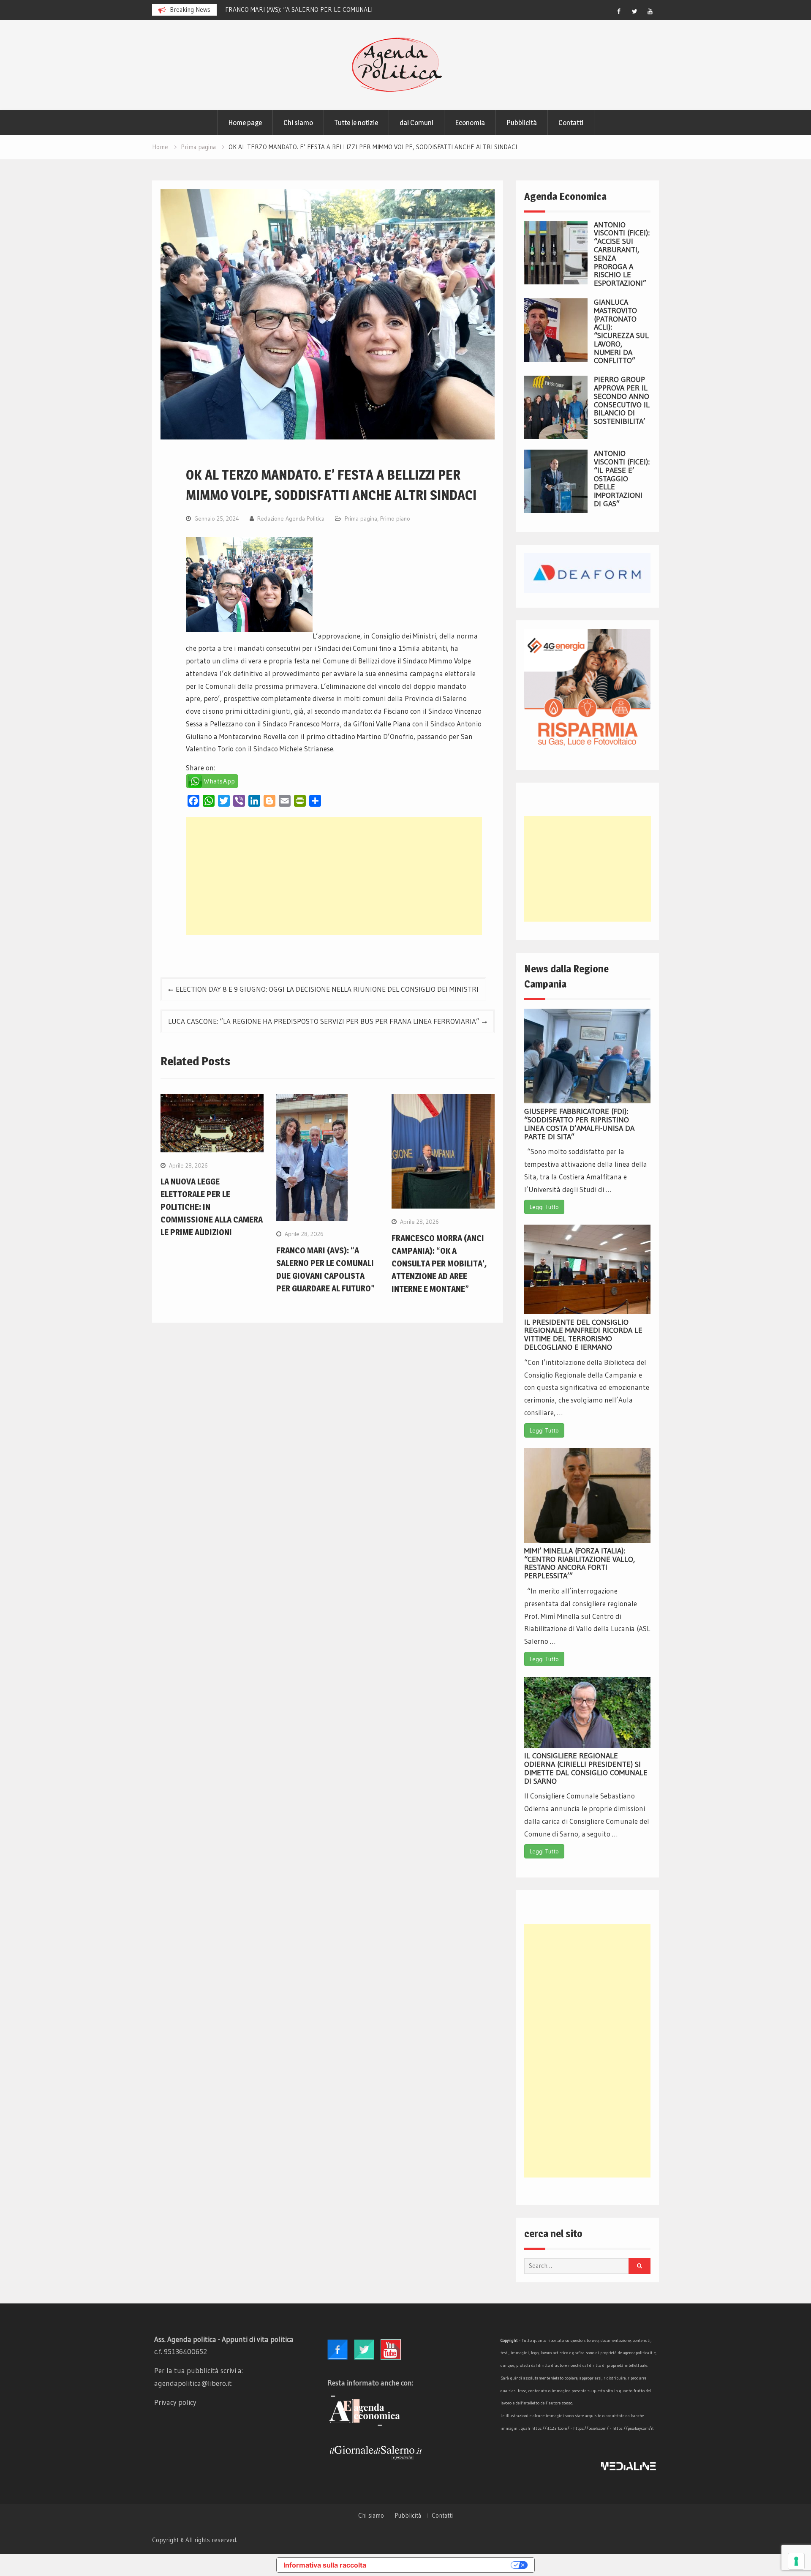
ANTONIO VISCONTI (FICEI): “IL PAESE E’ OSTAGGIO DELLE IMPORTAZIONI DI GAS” (622, 479)
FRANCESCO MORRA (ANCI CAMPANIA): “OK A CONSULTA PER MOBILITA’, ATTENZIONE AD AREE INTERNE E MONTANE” (439, 1263)
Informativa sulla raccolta (325, 2565)
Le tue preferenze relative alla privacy (443, 2565)
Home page (245, 123)
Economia (470, 123)
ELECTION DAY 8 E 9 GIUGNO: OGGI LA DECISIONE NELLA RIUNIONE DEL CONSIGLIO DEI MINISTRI (327, 989)
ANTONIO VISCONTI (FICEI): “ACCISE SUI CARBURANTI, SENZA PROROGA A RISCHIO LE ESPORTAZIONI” (622, 254)
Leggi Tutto (544, 1207)
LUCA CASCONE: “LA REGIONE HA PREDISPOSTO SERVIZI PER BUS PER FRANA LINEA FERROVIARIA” (324, 1021)
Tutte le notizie (356, 123)
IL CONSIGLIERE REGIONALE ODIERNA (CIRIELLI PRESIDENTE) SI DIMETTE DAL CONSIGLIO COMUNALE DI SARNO (586, 1768)
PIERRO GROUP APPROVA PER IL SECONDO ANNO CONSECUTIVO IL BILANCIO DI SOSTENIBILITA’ (622, 400)
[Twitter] (634, 11)
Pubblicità (522, 123)
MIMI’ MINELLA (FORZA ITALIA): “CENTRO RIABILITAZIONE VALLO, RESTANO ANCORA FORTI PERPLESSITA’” (580, 1563)
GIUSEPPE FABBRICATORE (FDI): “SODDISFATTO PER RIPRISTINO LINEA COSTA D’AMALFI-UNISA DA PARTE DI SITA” (579, 1124)
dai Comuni (416, 123)
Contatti (571, 123)
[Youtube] (650, 11)
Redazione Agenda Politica (291, 518)
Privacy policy (175, 2402)
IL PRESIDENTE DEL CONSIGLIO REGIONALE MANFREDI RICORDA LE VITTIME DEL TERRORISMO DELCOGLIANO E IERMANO (583, 1335)
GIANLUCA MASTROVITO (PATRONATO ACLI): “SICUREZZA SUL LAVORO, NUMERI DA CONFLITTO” (621, 332)
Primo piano (395, 518)
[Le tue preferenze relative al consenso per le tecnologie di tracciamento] (796, 2561)
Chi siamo (298, 123)
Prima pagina (361, 518)
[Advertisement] (334, 876)
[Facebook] (619, 11)
